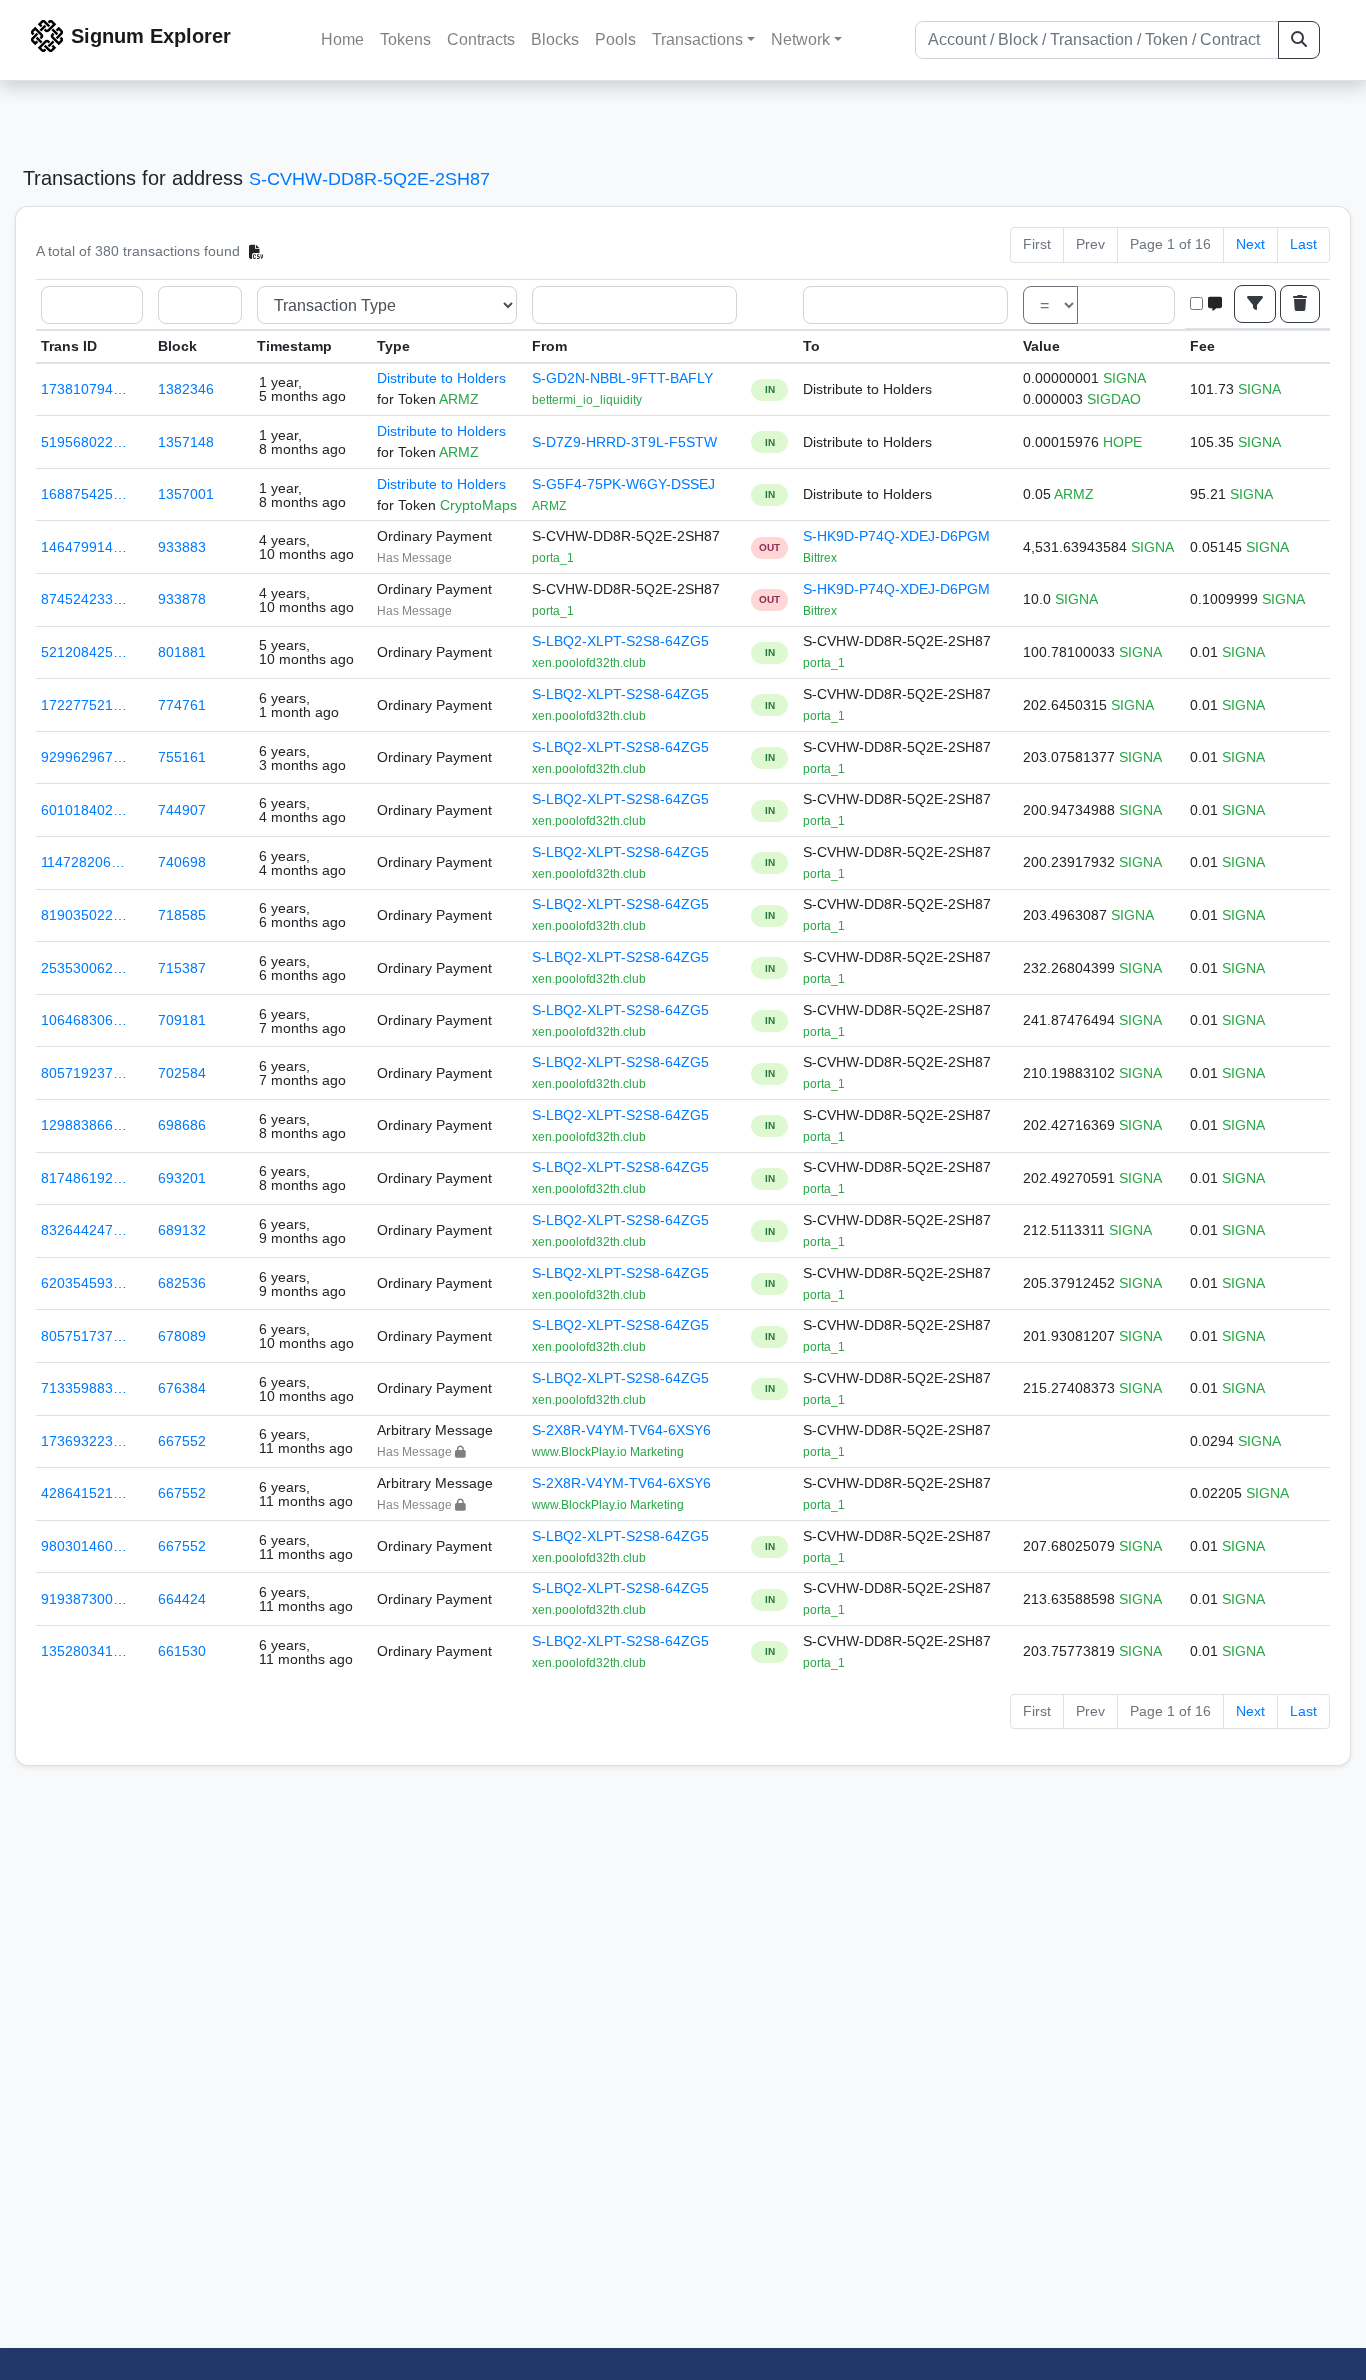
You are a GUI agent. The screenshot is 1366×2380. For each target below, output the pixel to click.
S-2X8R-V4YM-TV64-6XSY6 (621, 1430)
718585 (182, 915)
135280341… (84, 1651)
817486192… (84, 1178)
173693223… (84, 1441)
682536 (182, 1283)
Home (342, 39)
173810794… (84, 389)
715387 (182, 968)
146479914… (84, 547)
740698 (182, 862)
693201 (182, 1178)
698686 (182, 1125)
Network (800, 39)
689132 (182, 1230)
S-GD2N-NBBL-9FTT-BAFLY (622, 378)
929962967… (84, 757)
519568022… (84, 442)
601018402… (84, 810)
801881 (182, 652)
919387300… (84, 1599)
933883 (182, 547)
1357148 (186, 442)
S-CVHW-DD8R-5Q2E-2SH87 (369, 179)
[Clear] (1300, 304)
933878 (182, 599)
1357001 (186, 494)
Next (1250, 244)
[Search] (1299, 40)
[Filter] (1255, 304)
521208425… (84, 652)
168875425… (84, 494)
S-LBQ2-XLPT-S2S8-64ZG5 (620, 641)
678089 (182, 1336)
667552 (182, 1441)
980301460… (84, 1546)
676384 (182, 1388)
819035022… (84, 915)
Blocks (555, 39)
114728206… (83, 862)
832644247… (84, 1230)
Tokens (405, 39)
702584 (182, 1073)
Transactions (697, 39)
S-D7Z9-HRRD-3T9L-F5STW (624, 442)
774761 (182, 705)
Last (1303, 244)
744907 (182, 810)
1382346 (186, 389)
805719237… (84, 1073)
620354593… (84, 1283)
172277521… (84, 705)
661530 (182, 1651)
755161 (182, 757)
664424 (182, 1599)
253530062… (84, 968)
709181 (182, 1020)
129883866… (84, 1125)
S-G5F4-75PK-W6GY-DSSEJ (623, 484)
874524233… (84, 599)
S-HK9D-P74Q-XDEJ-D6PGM (896, 536)
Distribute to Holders (441, 378)
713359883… (84, 1388)
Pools (615, 39)
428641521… (84, 1493)
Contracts (481, 39)
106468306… (84, 1020)
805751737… (84, 1336)
